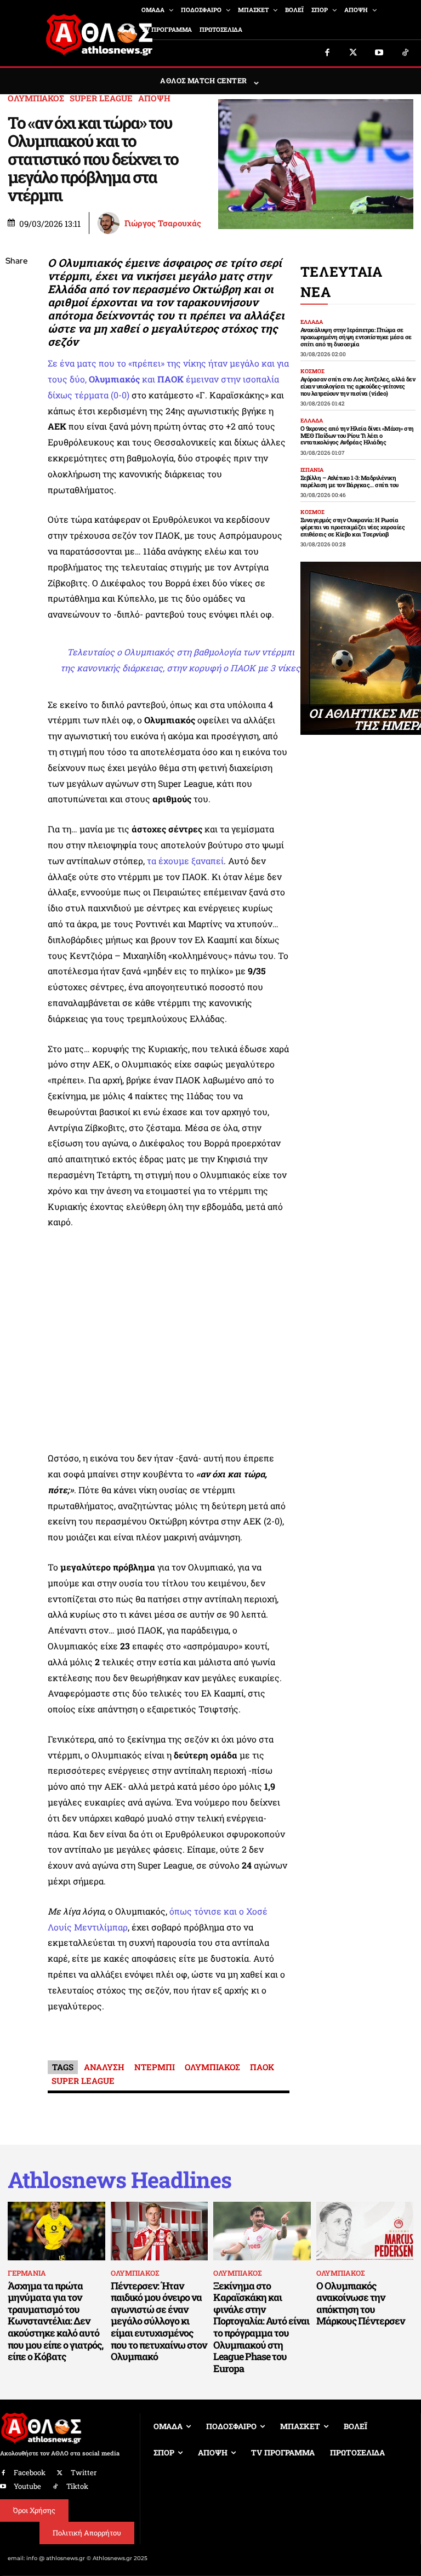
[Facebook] (327, 53)
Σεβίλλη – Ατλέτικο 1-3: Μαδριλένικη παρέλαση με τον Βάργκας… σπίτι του (349, 481)
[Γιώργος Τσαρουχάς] (110, 223)
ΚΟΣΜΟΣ (312, 372)
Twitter (84, 2472)
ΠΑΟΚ (262, 2067)
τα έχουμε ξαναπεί (185, 861)
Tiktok (77, 2486)
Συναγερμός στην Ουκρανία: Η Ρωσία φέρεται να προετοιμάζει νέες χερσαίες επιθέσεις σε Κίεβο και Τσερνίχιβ (353, 527)
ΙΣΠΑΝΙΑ (312, 470)
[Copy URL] (16, 416)
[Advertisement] (169, 1343)
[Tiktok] (406, 53)
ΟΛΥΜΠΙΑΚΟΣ (36, 98)
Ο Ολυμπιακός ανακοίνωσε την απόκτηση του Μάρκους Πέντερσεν (360, 2303)
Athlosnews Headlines (120, 2180)
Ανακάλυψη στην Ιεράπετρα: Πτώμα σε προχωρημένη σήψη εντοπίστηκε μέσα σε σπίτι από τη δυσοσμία (356, 336)
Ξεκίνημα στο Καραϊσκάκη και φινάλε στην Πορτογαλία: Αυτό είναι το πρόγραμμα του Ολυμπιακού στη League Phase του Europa (261, 2327)
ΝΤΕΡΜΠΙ (155, 2067)
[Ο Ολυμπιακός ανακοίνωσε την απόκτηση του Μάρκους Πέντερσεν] (365, 2231)
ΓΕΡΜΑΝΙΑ (27, 2273)
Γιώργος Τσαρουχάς (163, 223)
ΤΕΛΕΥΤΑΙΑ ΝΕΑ (342, 282)
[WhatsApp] (16, 339)
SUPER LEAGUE (101, 98)
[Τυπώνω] (16, 442)
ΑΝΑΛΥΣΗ (104, 2067)
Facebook (30, 2472)
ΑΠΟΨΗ (154, 98)
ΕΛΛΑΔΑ (312, 322)
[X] (16, 313)
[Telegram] (16, 391)
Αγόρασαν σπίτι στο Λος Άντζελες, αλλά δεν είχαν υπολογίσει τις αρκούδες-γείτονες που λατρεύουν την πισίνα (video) (358, 386)
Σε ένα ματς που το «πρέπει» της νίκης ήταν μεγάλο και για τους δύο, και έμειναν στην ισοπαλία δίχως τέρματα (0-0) (168, 379)
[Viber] (16, 365)
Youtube (27, 2486)
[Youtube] (379, 53)
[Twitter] (354, 53)
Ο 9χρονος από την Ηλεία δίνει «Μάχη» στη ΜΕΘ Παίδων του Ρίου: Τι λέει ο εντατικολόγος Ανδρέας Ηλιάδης (357, 435)
